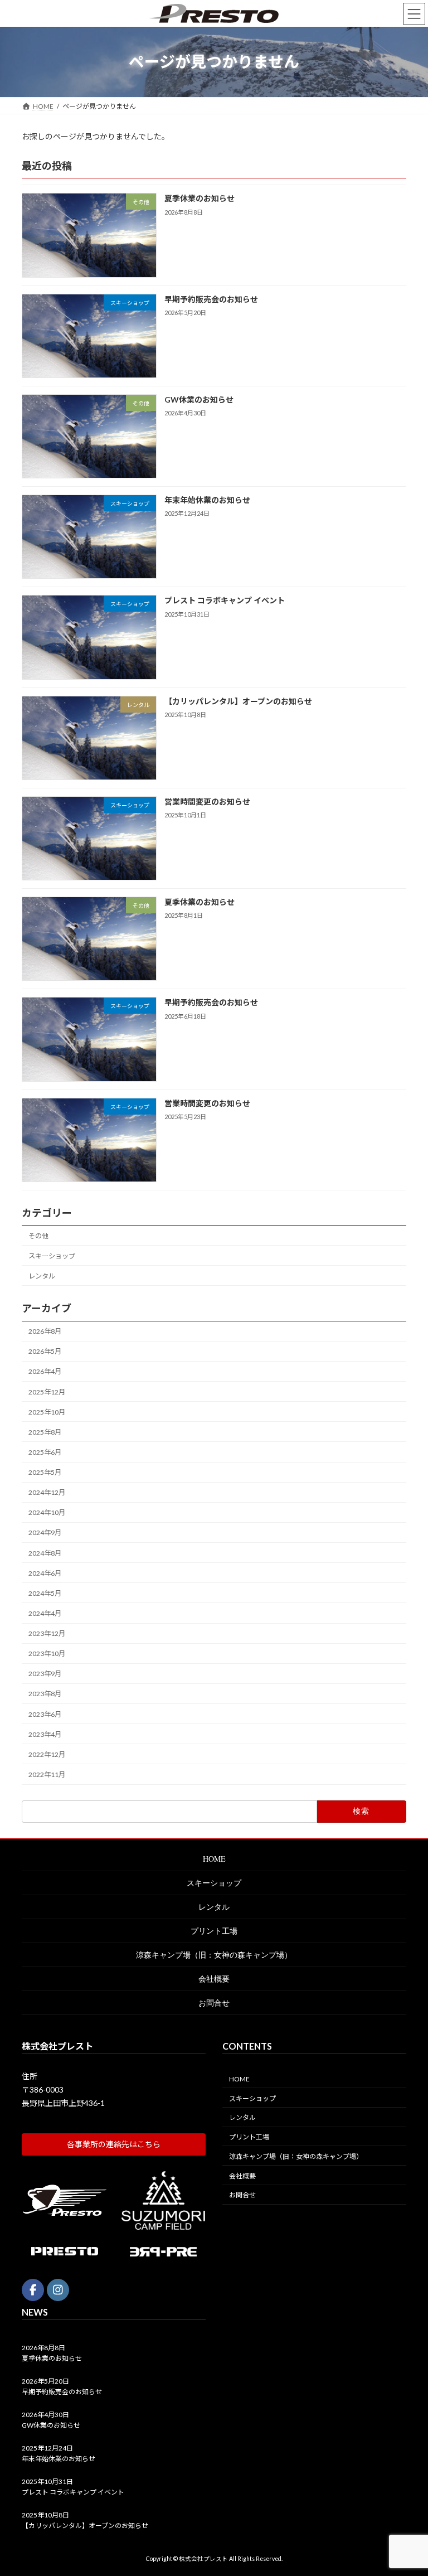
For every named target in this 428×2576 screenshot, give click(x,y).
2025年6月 (45, 1452)
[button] (114, 2144)
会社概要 (214, 1979)
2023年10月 (47, 1653)
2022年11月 (47, 1774)
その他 (38, 1235)
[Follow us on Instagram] (58, 2290)
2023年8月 (45, 1694)
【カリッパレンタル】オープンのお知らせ (238, 701)
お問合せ (214, 2003)
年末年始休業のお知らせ (207, 500)
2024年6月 (45, 1573)
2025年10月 (47, 1412)
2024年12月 (47, 1492)
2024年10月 (47, 1512)
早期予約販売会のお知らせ (211, 299)
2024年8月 (45, 1553)
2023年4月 (45, 1734)
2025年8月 (45, 1432)
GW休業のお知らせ (199, 400)
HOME (214, 1859)
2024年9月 (45, 1532)
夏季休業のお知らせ (200, 198)
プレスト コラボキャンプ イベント (225, 600)
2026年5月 (45, 1351)
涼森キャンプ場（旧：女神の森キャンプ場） (214, 1955)
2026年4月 (45, 1371)
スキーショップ (52, 1256)
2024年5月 (45, 1593)
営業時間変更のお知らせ (207, 802)
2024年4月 (45, 1613)
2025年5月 (45, 1472)
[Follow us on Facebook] (33, 2290)
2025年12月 (47, 1391)
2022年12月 (47, 1754)
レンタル (42, 1276)
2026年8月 (45, 1331)
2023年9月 (45, 1674)
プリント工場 (214, 1931)
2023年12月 (47, 1633)
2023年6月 (45, 1714)
